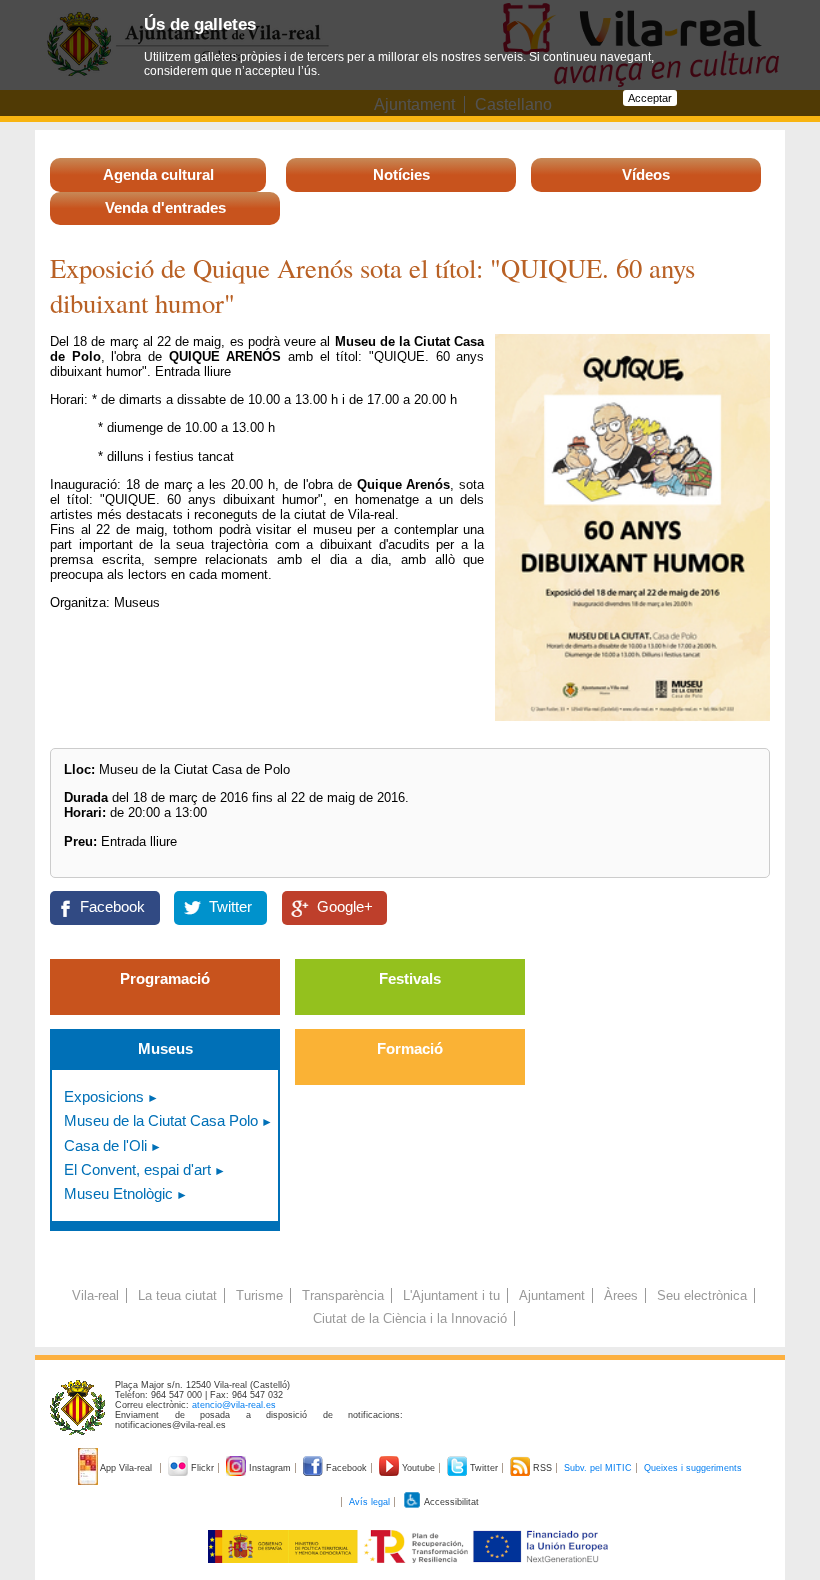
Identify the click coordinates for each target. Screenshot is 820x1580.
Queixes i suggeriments (693, 1468)
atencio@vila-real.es (234, 1405)
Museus (165, 1048)
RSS (542, 1468)
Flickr (202, 1468)
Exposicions (104, 1096)
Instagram (270, 1468)
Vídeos (646, 174)
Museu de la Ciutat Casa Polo (161, 1120)
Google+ (345, 907)
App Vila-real (126, 1468)
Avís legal (369, 1502)
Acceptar (650, 98)
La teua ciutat (177, 1295)
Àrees (621, 1295)
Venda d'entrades (165, 207)
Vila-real (95, 1295)
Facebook (112, 907)
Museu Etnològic (118, 1193)
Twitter (230, 907)
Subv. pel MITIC (598, 1468)
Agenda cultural (158, 174)
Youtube (418, 1468)
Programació (165, 978)
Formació (410, 1048)
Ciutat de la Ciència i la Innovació (410, 1318)
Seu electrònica (702, 1295)
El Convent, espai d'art (137, 1169)
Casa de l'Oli (105, 1145)
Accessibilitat (450, 1502)
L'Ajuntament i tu (451, 1295)
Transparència (343, 1295)
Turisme (259, 1295)
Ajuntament (552, 1295)
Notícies (401, 174)
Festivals (410, 978)
